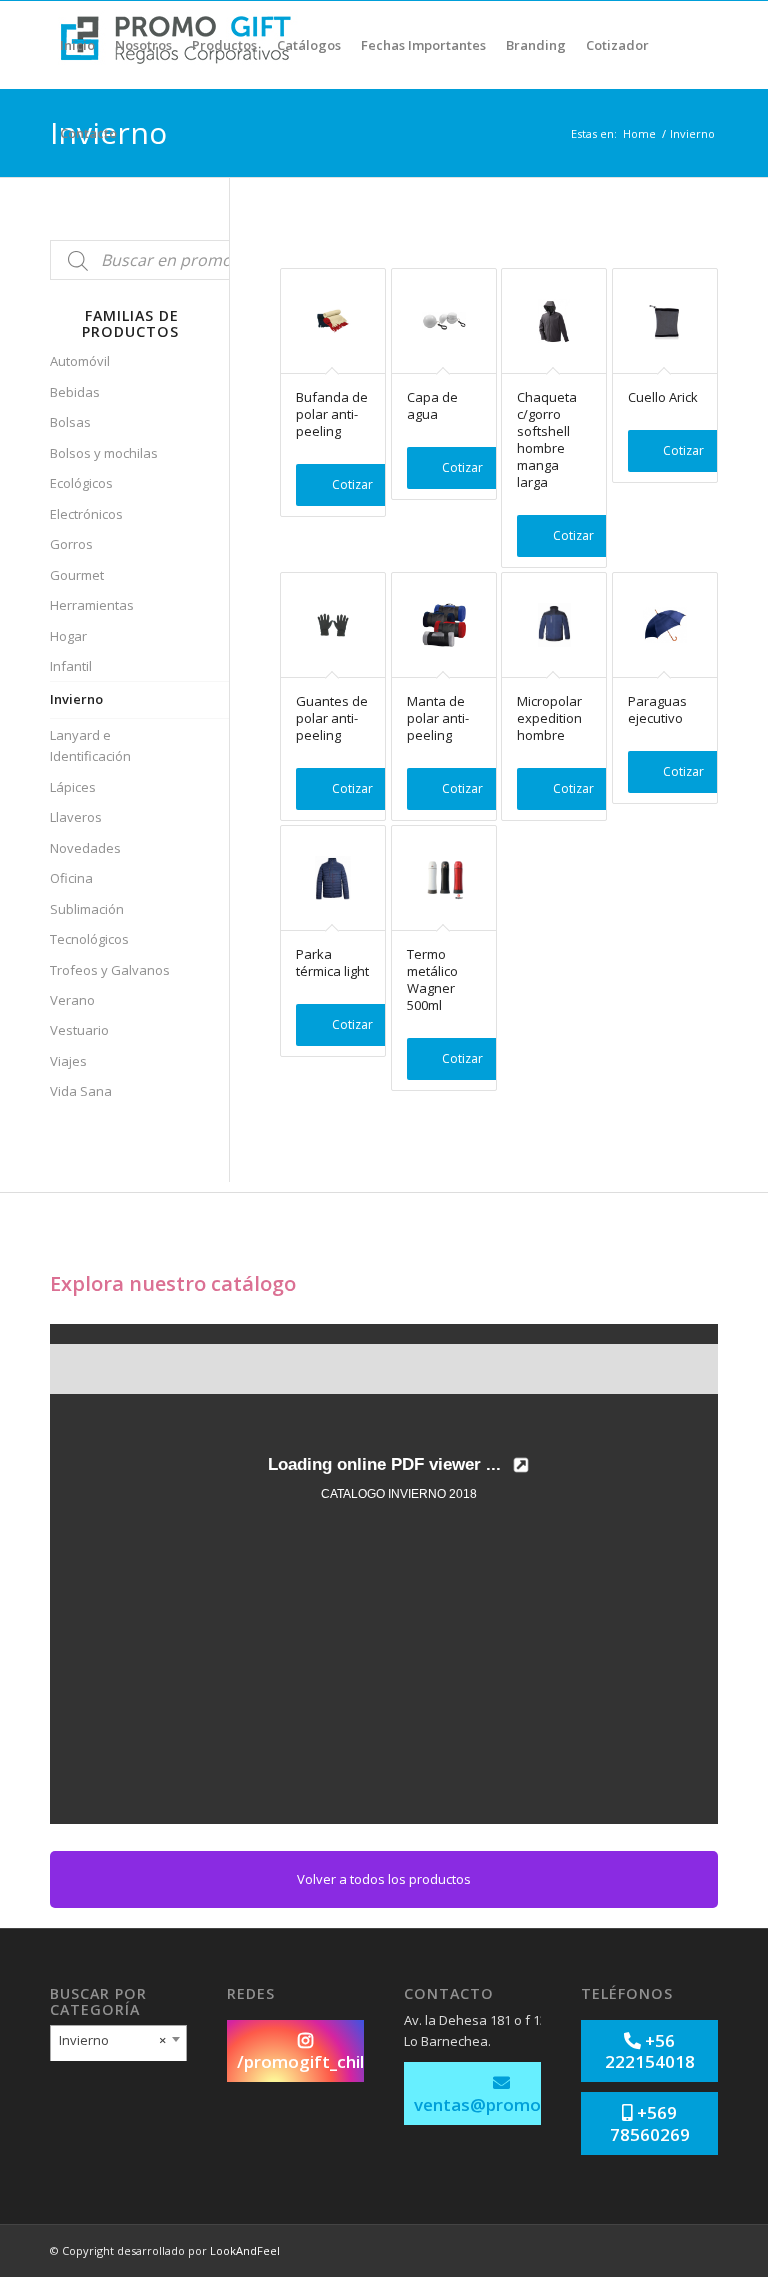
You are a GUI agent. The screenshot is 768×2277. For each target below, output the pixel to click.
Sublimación (87, 909)
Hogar (68, 636)
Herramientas (92, 605)
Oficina (71, 878)
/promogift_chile (305, 2061)
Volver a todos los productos (384, 1879)
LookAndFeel (245, 2250)
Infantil (71, 666)
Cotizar (352, 484)
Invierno (76, 699)
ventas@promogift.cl (501, 2104)
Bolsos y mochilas (104, 453)
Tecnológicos (89, 939)
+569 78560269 (650, 2123)
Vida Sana (81, 1091)
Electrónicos (86, 514)
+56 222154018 (650, 2051)
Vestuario (79, 1030)
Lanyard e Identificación (90, 745)
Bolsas (70, 422)
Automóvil (80, 361)
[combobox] (118, 2045)
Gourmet (77, 575)
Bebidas (75, 392)
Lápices (73, 787)
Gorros (71, 544)
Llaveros (76, 817)
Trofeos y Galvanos (110, 970)
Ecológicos (81, 483)
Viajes (68, 1061)
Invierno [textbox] (112, 2040)
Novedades (85, 848)
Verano (72, 1000)
